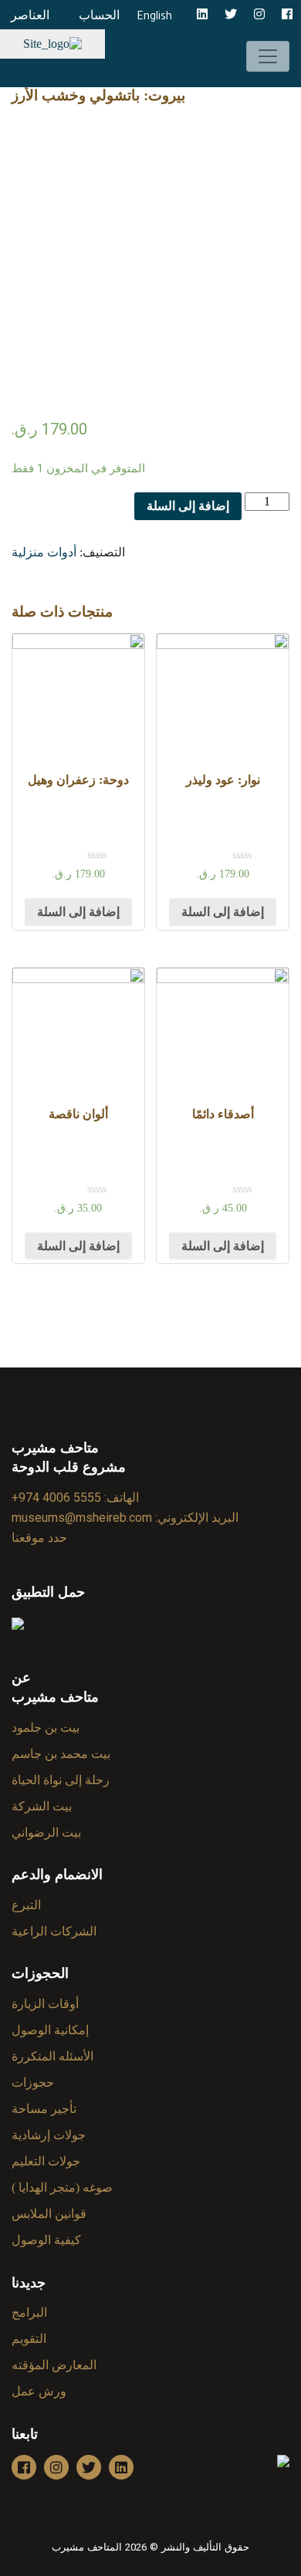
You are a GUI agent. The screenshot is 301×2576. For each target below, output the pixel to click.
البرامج (29, 2312)
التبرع (26, 1905)
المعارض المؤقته (54, 2365)
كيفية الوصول (46, 2240)
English (154, 18)
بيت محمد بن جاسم (61, 1754)
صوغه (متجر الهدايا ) (62, 2187)
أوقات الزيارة (45, 2004)
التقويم (29, 2339)
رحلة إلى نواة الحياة (61, 1780)
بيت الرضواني (46, 1832)
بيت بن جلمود (46, 1727)
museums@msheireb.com (82, 1518)
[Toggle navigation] (268, 56)
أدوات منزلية (44, 552)
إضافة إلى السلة (188, 506)
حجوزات (33, 2082)
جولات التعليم (46, 2161)
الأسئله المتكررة (52, 2056)
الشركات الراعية (54, 1931)
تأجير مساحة (44, 2109)
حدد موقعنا (39, 1538)
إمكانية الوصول (50, 2030)
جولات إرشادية (49, 2135)
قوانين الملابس (49, 2214)
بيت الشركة (42, 1806)
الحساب (99, 15)
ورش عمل (39, 2391)
